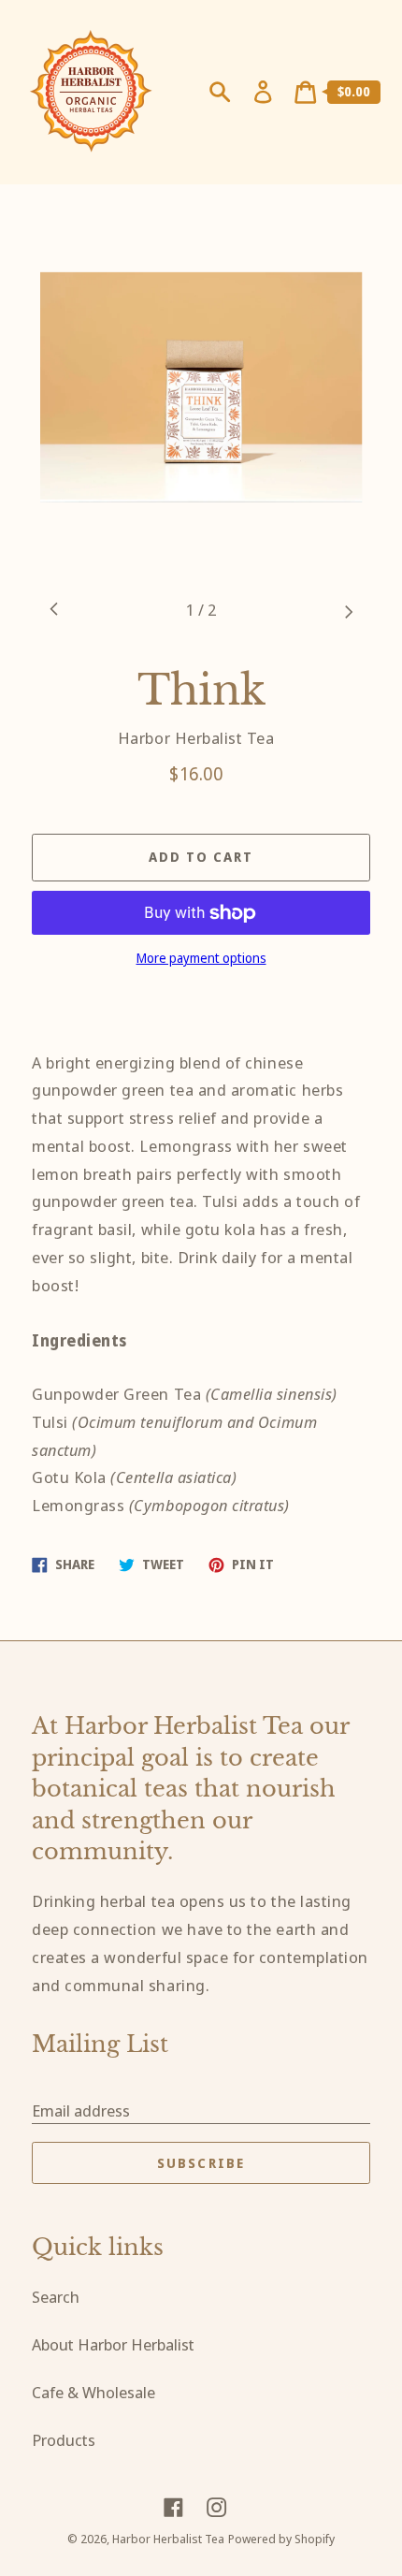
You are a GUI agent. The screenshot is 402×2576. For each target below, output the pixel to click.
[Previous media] (54, 611)
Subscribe (201, 2163)
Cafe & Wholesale (93, 2392)
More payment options (201, 958)
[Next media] (348, 611)
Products (64, 2440)
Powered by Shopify (281, 2539)
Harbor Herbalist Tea (168, 2539)
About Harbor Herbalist (113, 2344)
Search (56, 2297)
